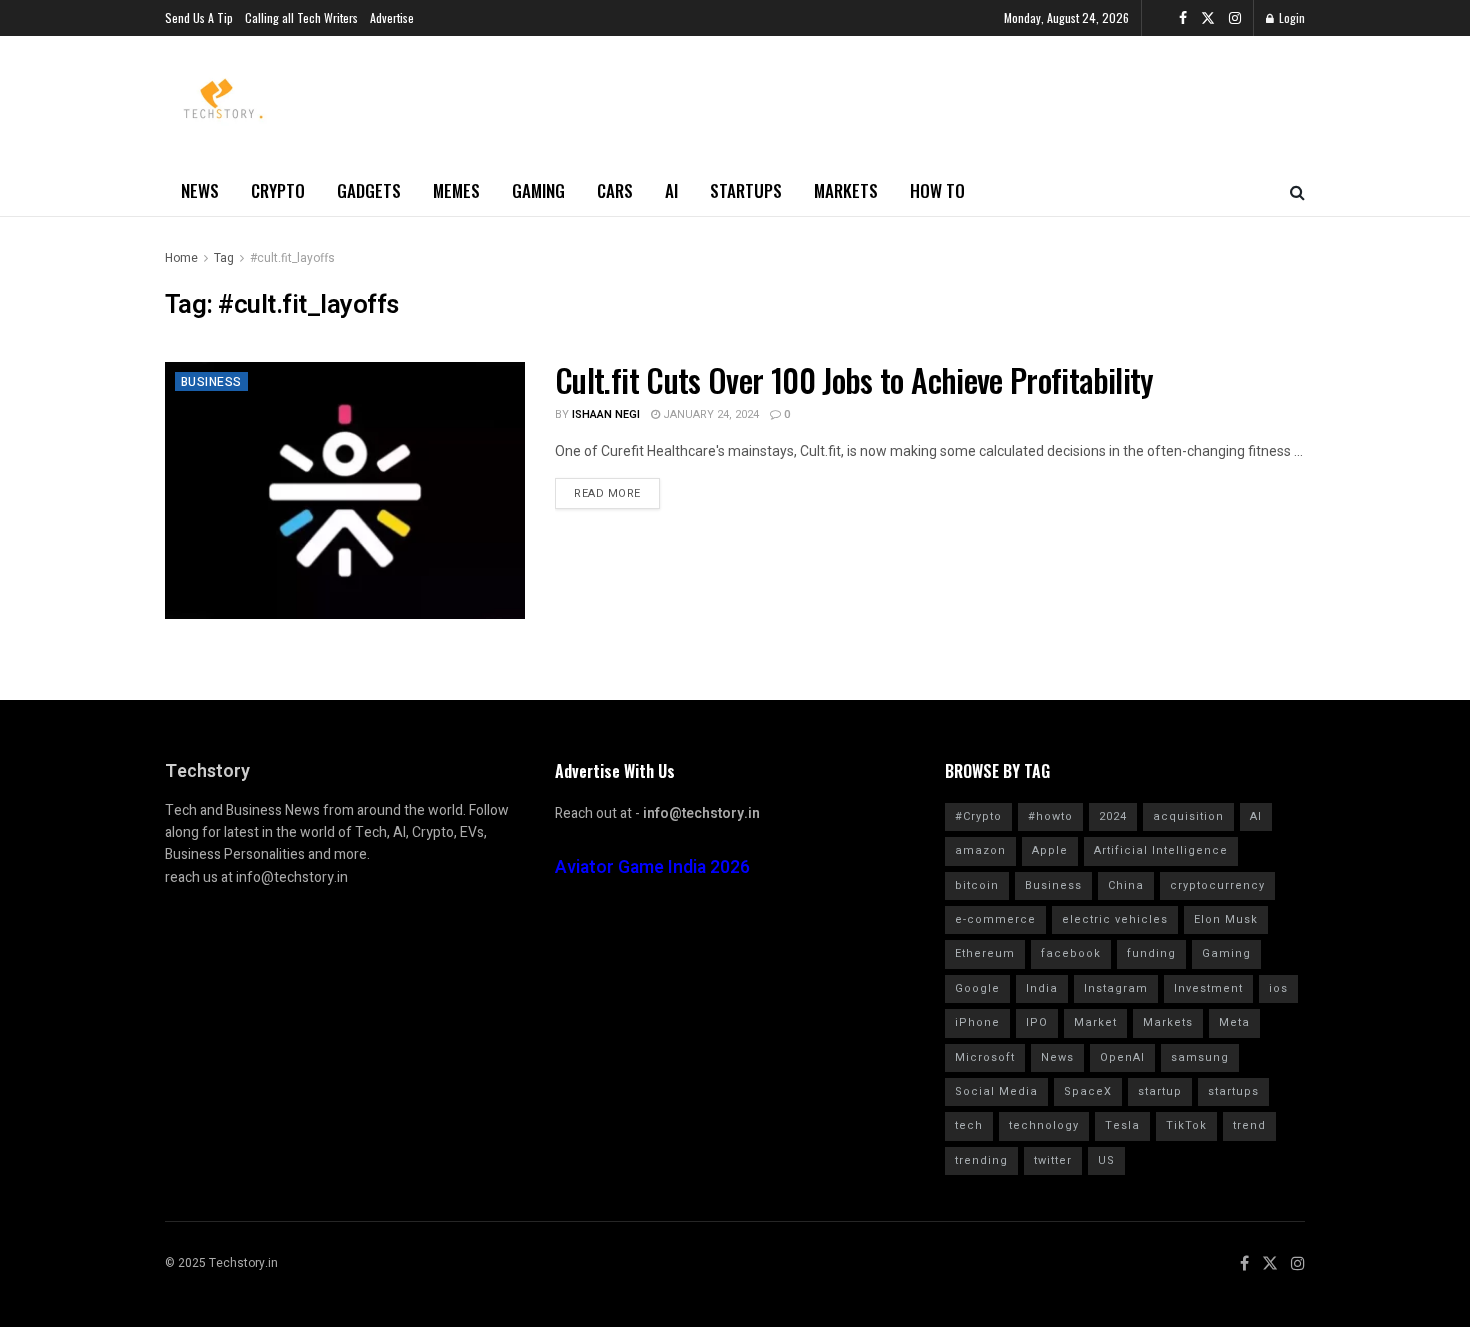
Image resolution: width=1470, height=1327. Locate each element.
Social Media (996, 1091)
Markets (846, 190)
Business (211, 382)
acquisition (1188, 816)
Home (181, 258)
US (1106, 1160)
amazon (980, 850)
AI (671, 190)
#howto (1050, 816)
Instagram (1116, 988)
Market (1095, 1022)
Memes (456, 190)
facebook (1071, 953)
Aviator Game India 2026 (652, 867)
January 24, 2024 (709, 414)
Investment (1208, 988)
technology (1044, 1125)
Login (1290, 17)
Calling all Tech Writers (301, 17)
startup (1160, 1091)
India (1042, 988)
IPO (1037, 1022)
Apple (1050, 850)
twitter (1053, 1160)
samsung (1200, 1057)
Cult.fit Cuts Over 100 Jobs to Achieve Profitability (854, 379)
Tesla (1122, 1125)
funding (1151, 953)
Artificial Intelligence (1161, 850)
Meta (1234, 1022)
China (1126, 885)
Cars (615, 190)
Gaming (538, 190)
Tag (224, 258)
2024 (1113, 816)
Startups (746, 190)
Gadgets (369, 190)
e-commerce (995, 919)
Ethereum (985, 953)
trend (1249, 1125)
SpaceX (1088, 1091)
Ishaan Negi (606, 414)
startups (1233, 1091)
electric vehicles (1115, 919)
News (200, 190)
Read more (607, 493)
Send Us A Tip (199, 17)
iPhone (977, 1022)
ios (1278, 988)
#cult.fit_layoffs (292, 258)
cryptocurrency (1217, 885)
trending (981, 1160)
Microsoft (985, 1057)
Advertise (392, 17)
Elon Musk (1226, 919)
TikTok (1186, 1125)
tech (969, 1125)
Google (977, 988)
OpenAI (1122, 1057)
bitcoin (977, 885)
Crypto (278, 190)
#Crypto (978, 816)
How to (937, 190)
